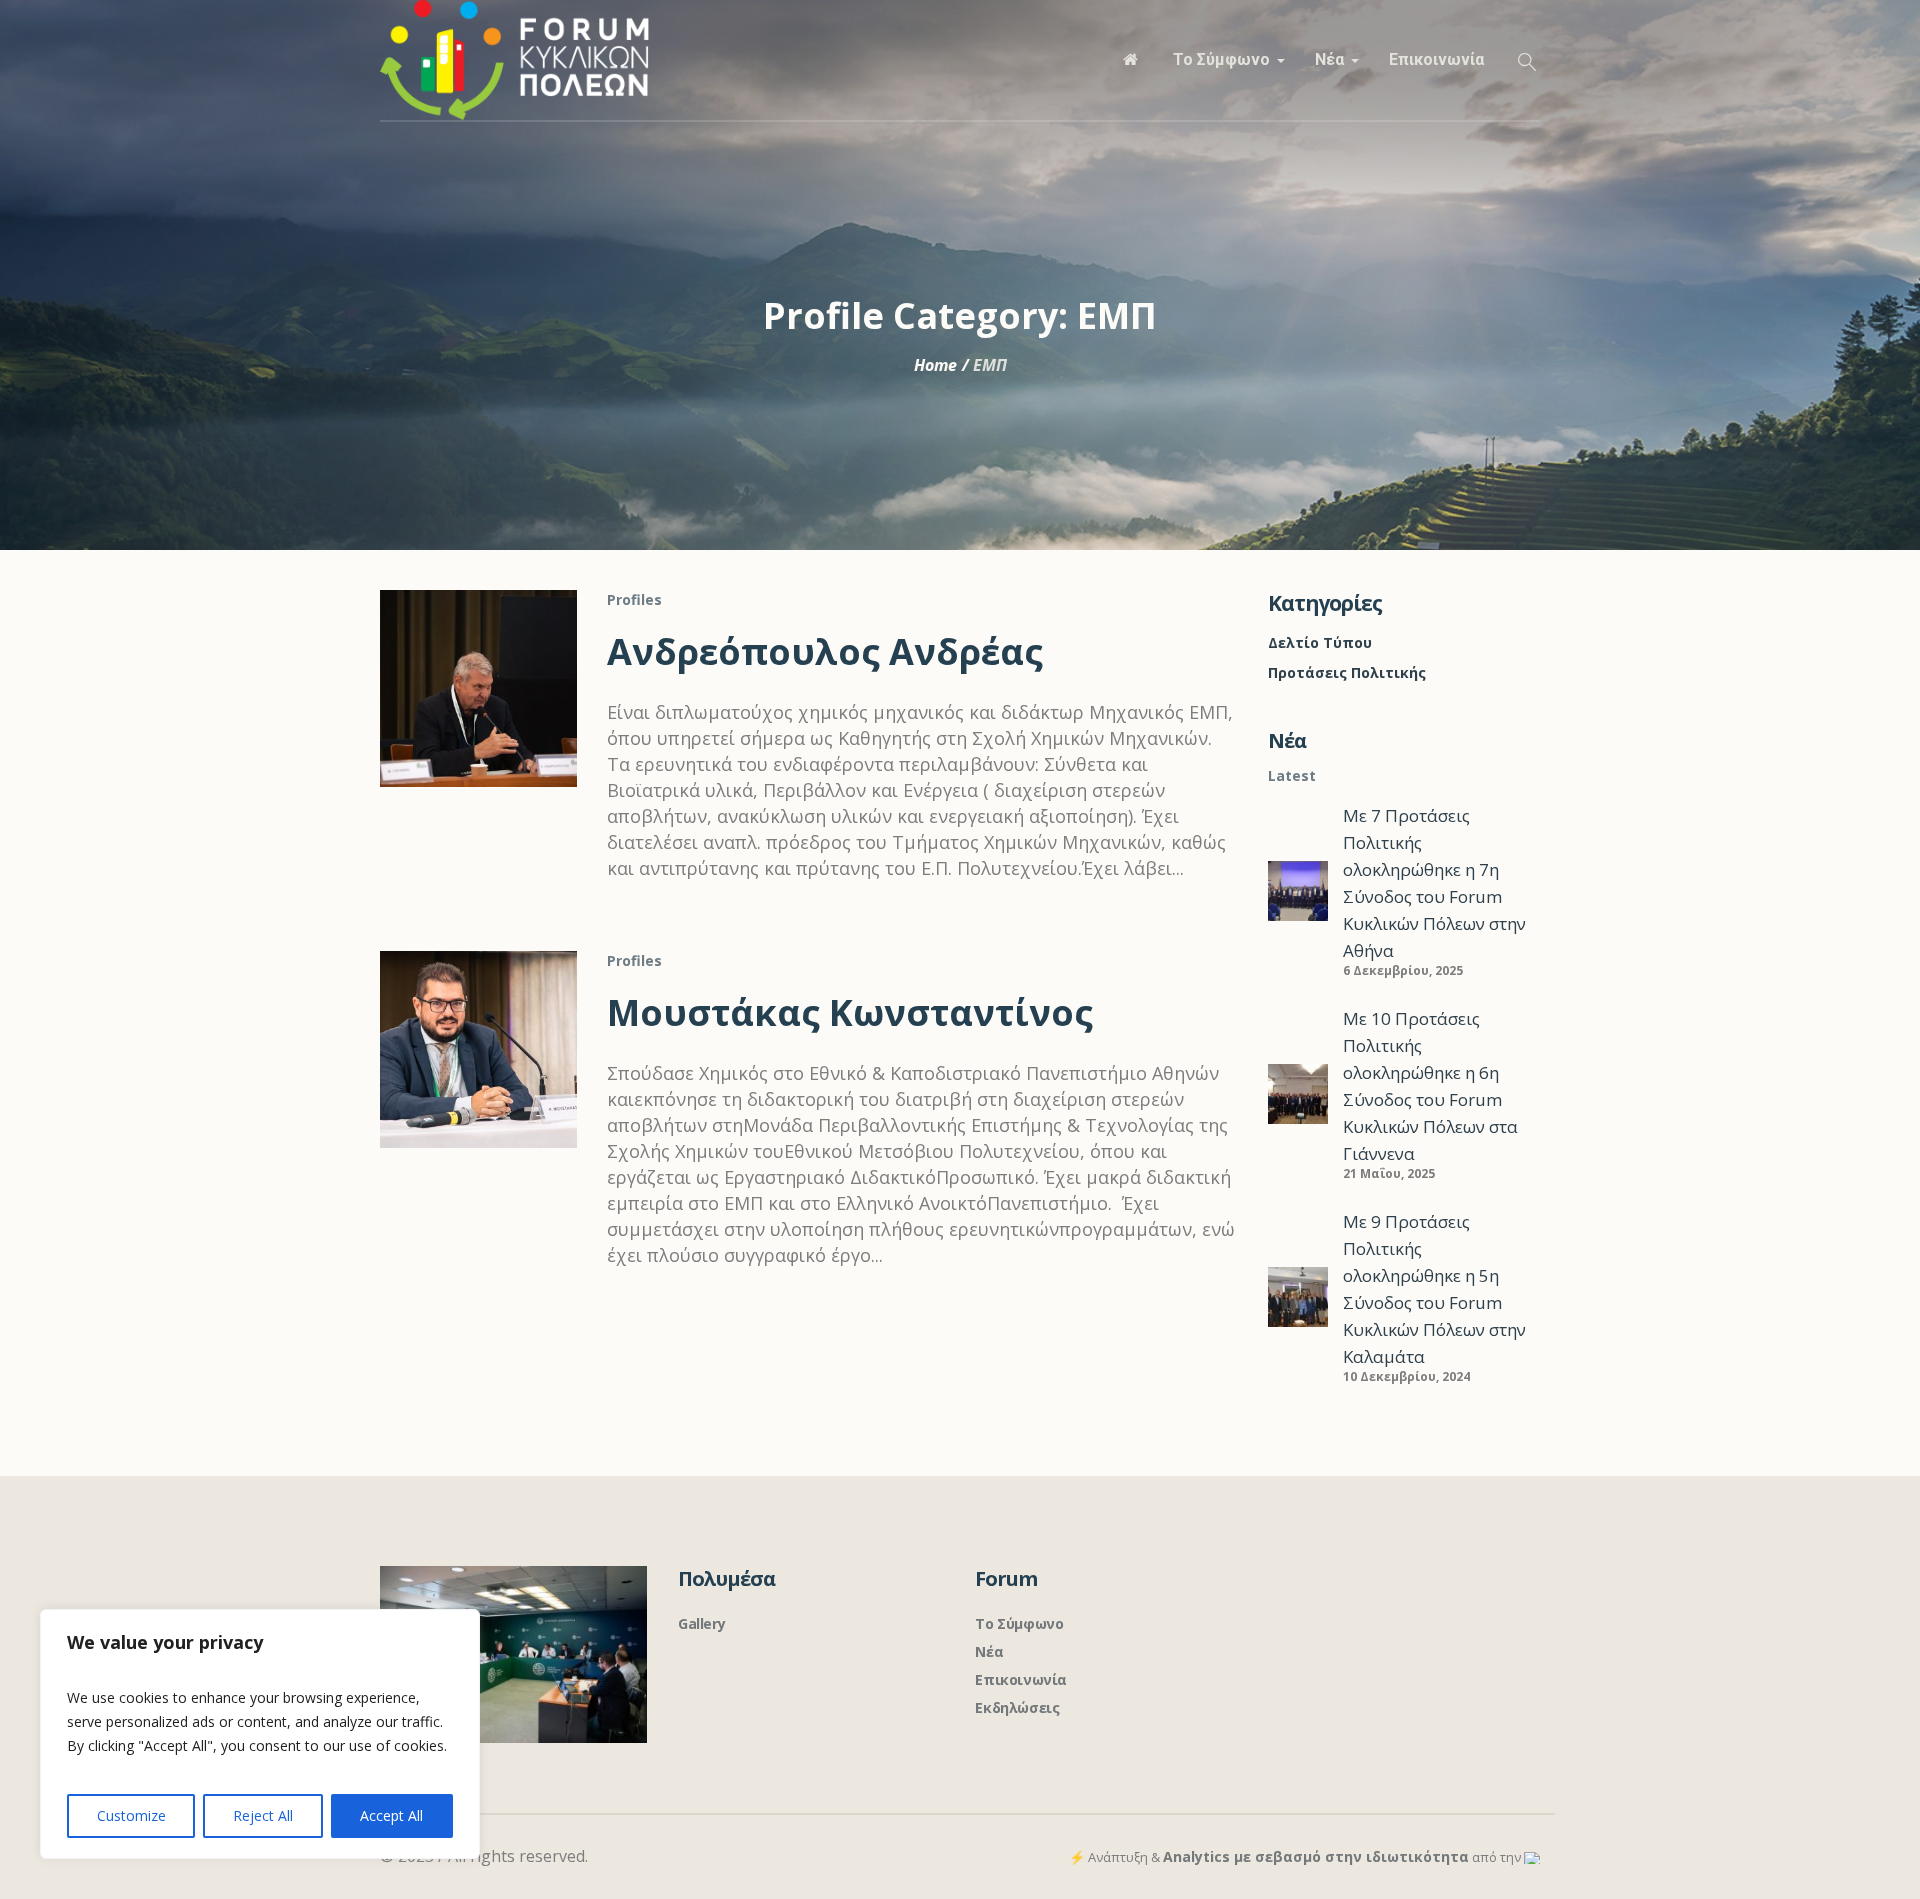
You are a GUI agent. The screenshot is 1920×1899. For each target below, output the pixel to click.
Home (935, 365)
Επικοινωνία (1021, 1679)
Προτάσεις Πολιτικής (1347, 672)
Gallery (701, 1623)
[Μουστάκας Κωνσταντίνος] (478, 1049)
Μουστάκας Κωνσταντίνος (850, 1012)
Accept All (391, 1815)
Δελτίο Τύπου (1320, 642)
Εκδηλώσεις (1017, 1707)
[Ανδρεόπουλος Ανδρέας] (478, 688)
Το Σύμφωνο (1019, 1623)
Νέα (989, 1651)
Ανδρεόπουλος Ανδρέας (825, 651)
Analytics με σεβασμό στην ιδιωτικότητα (1316, 1856)
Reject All (263, 1815)
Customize (131, 1815)
